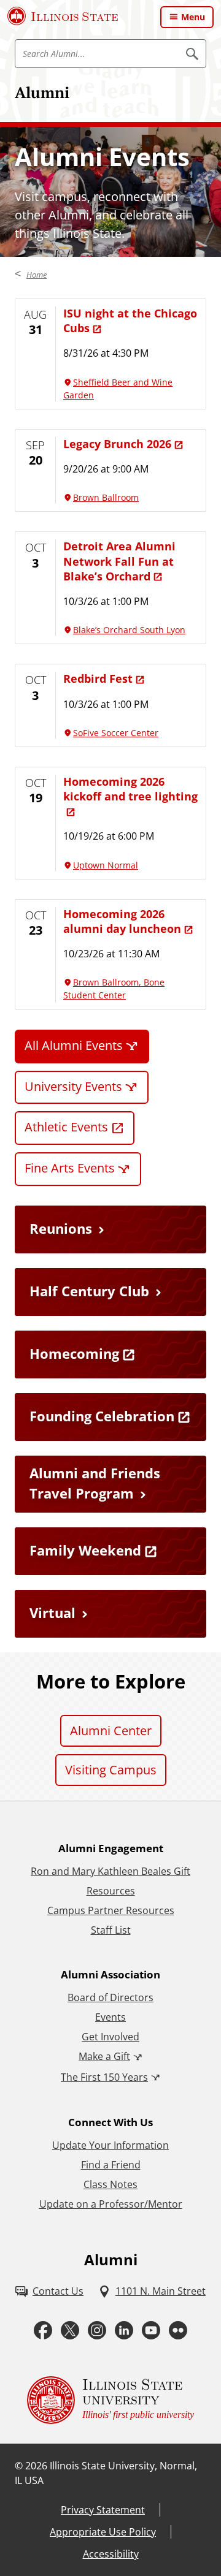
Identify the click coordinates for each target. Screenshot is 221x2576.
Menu (193, 17)
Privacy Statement (103, 2510)
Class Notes (110, 2184)
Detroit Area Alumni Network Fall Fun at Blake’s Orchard (119, 561)
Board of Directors (110, 1997)
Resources (111, 1891)
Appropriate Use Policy (103, 2532)
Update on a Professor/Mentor (111, 2204)
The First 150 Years (104, 2077)
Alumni (42, 92)
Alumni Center (111, 1731)
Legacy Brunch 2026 (117, 444)
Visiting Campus (111, 1770)
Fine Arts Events (70, 1168)
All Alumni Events (74, 1045)
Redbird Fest (98, 678)
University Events (73, 1086)
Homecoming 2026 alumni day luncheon (122, 921)
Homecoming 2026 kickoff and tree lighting (130, 789)
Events (110, 2017)
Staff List (111, 1930)
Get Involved (110, 2037)
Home (37, 275)
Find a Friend (111, 2165)
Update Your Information (110, 2145)
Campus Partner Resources (111, 1910)
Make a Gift (104, 2056)
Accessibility (111, 2554)
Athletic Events (66, 1127)
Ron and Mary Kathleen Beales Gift (110, 1871)
